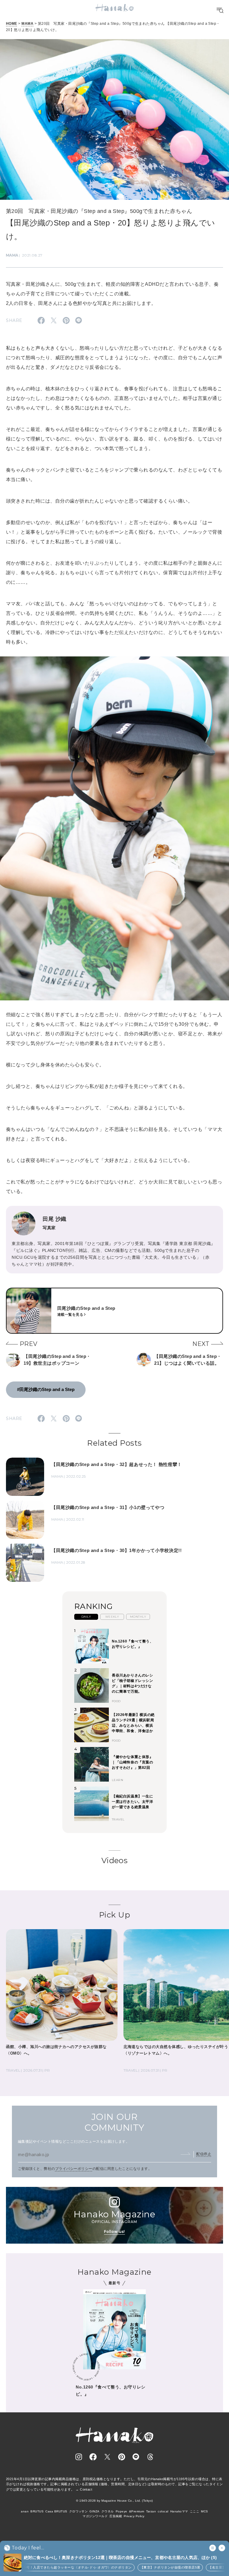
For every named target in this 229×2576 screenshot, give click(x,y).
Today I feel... (28, 2548)
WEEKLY (112, 1617)
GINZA (94, 2511)
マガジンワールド (95, 2516)
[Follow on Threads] (150, 2457)
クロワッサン (79, 2511)
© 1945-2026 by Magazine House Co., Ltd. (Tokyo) (114, 2501)
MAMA (27, 24)
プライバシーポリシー (74, 2169)
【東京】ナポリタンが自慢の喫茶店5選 (135, 2567)
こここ (195, 2511)
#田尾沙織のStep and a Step (46, 1389)
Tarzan (151, 2511)
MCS (204, 2511)
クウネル (108, 2511)
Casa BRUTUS (56, 2511)
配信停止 (204, 2154)
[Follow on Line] (136, 2457)
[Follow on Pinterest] (122, 2457)
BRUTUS (37, 2511)
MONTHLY (138, 1617)
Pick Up (114, 1915)
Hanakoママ (179, 2511)
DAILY (86, 1617)
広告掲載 (116, 2516)
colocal (163, 2511)
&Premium (137, 2511)
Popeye (122, 2511)
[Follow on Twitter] (107, 2457)
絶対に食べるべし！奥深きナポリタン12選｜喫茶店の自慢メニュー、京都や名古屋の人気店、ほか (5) (120, 2557)
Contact (86, 2489)
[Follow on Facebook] (93, 2457)
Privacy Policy (134, 2516)
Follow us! (114, 2232)
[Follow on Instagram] (79, 2457)
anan (25, 2511)
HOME (12, 24)
